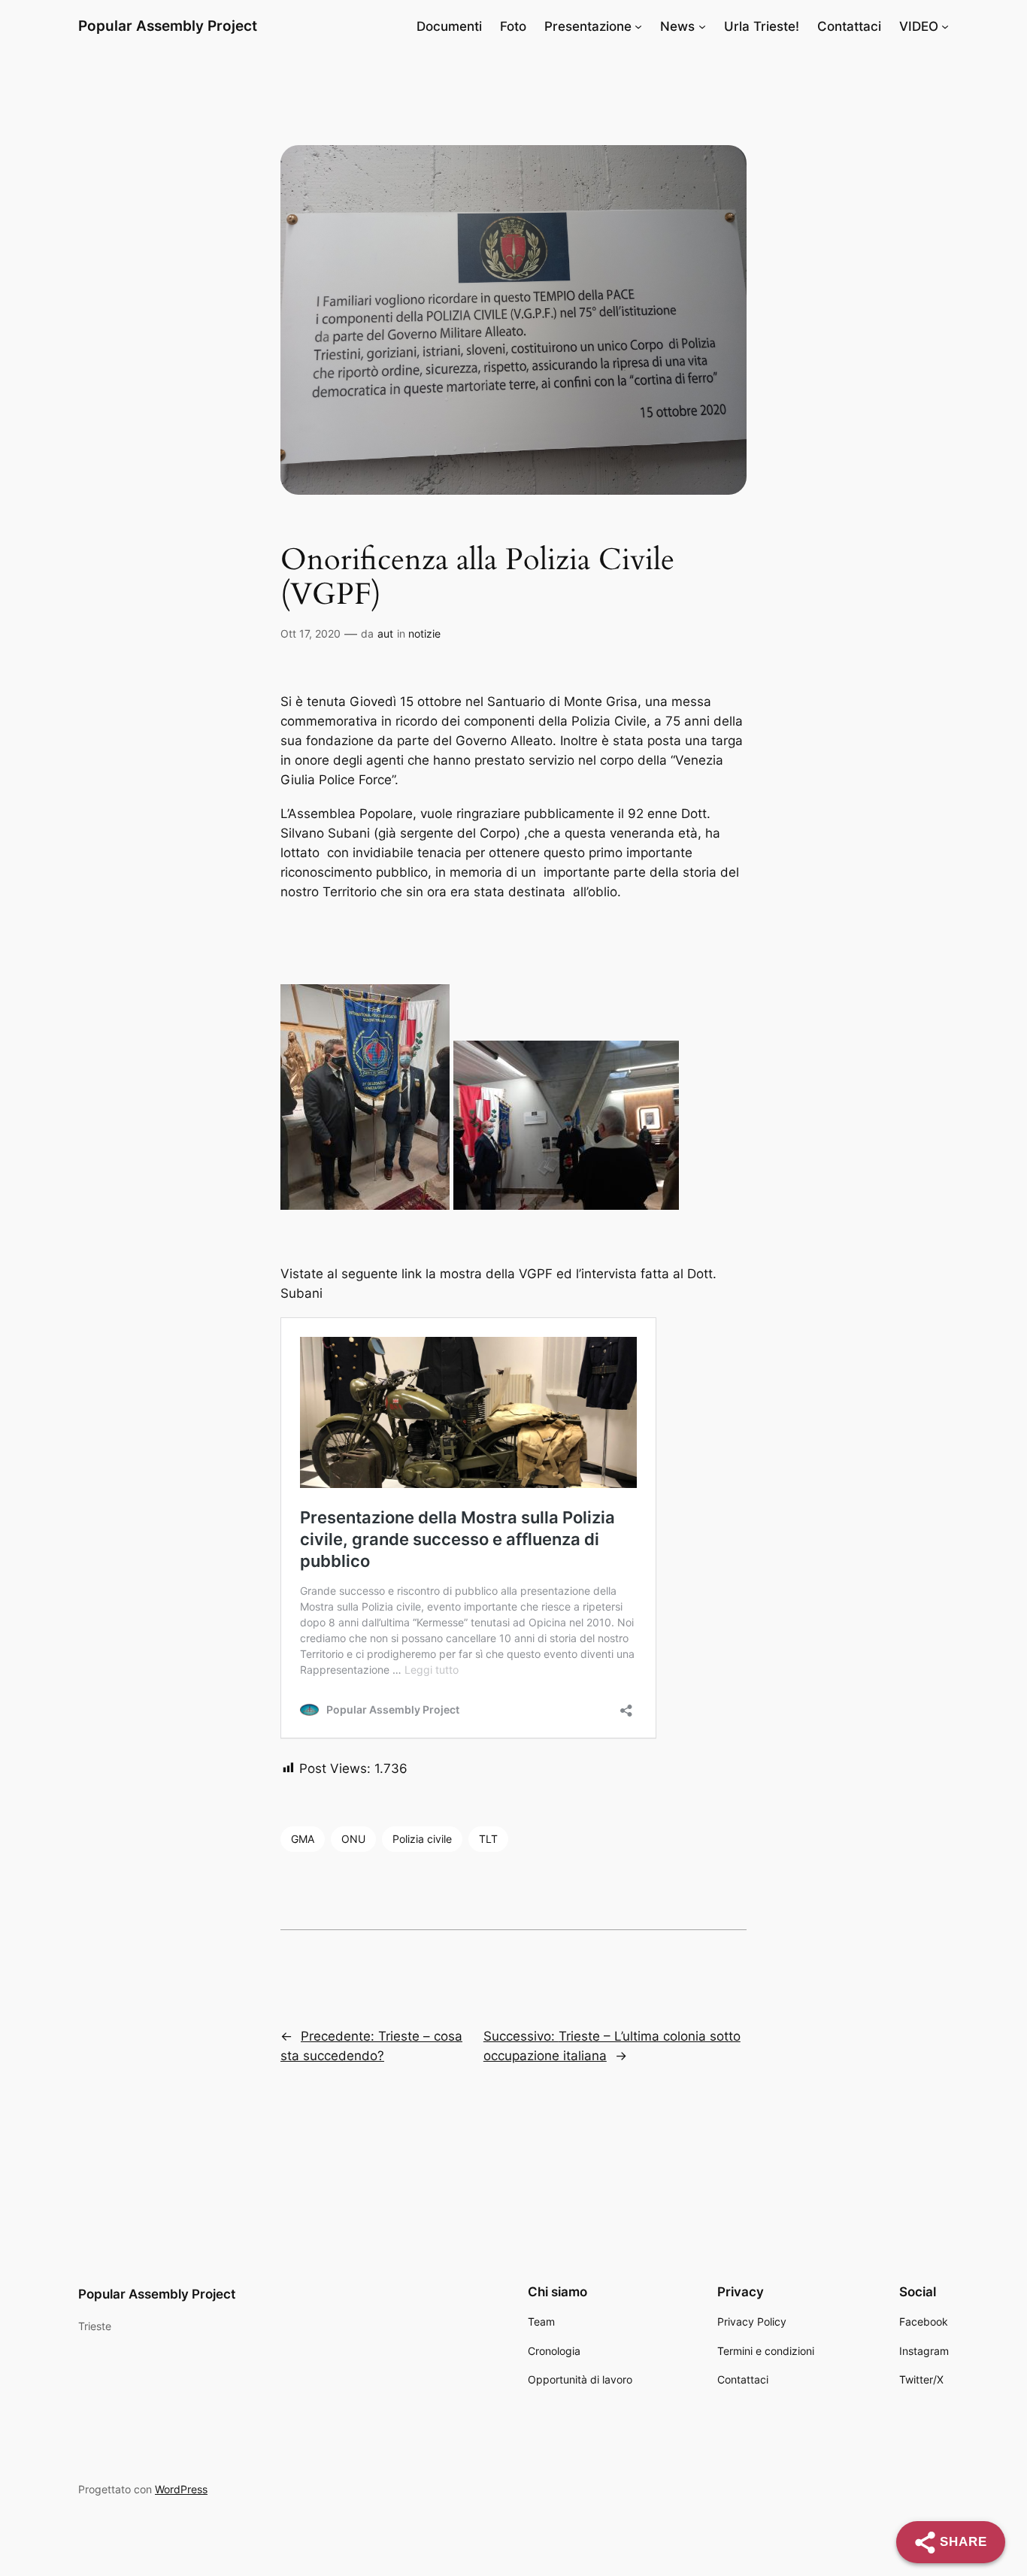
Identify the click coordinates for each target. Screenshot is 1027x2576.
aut (385, 633)
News (677, 26)
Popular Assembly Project (168, 26)
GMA (303, 1839)
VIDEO (919, 26)
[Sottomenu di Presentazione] (638, 26)
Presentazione (588, 26)
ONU (353, 1839)
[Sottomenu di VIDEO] (945, 26)
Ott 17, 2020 (311, 633)
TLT (488, 1839)
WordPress (181, 2489)
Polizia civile (422, 1839)
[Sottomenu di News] (702, 26)
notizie (424, 633)
